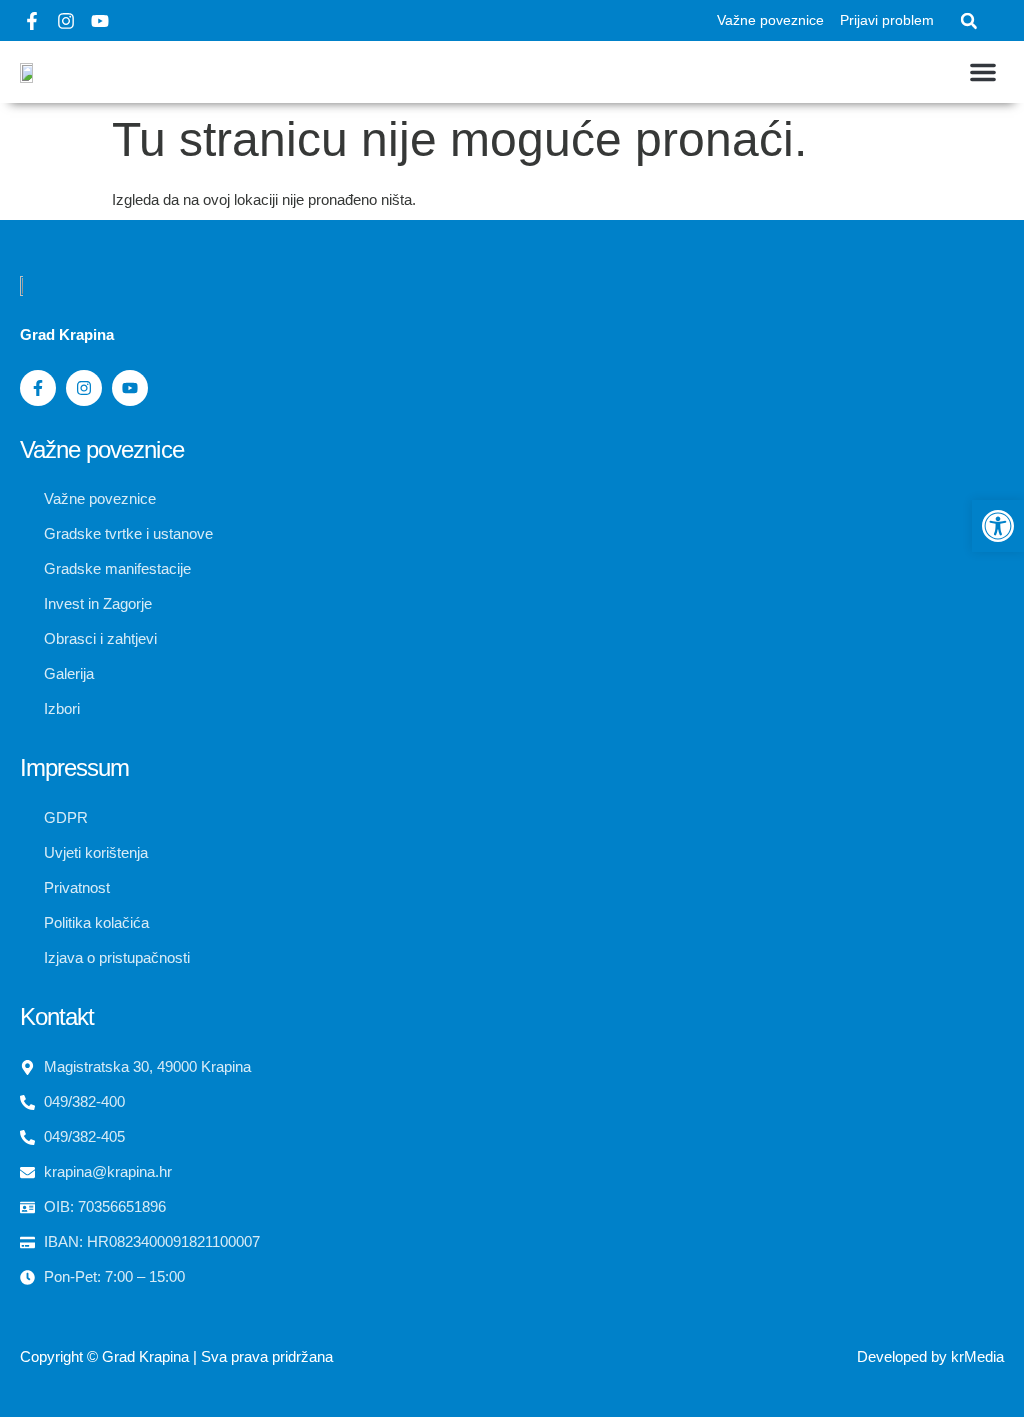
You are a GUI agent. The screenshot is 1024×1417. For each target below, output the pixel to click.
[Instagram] (66, 21)
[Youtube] (100, 21)
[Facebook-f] (32, 21)
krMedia (977, 1356)
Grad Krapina (145, 1356)
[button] (969, 21)
